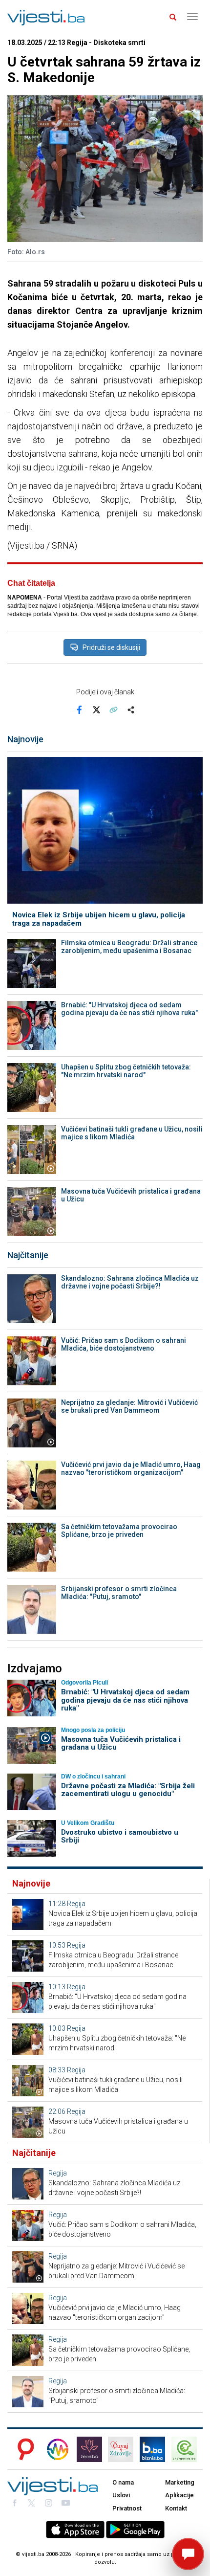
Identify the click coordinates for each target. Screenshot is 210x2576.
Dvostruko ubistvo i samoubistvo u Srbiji (120, 1836)
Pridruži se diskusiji (111, 647)
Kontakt (176, 2508)
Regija (76, 1904)
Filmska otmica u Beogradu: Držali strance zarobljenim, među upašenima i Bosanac (129, 947)
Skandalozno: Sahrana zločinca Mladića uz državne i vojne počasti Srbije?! (130, 1282)
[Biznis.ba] (152, 2449)
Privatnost (127, 2508)
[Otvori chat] (188, 2554)
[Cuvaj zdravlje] (121, 2449)
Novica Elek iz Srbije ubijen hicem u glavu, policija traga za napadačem (99, 919)
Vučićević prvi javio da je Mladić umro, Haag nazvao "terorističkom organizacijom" (131, 1468)
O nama (123, 2482)
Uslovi (121, 2495)
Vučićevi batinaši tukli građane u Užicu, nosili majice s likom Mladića (132, 1133)
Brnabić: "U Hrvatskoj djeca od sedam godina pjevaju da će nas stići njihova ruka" (129, 1009)
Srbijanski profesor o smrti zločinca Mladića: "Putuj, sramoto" (119, 1593)
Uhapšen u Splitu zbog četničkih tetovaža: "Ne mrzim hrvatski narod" (126, 1071)
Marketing (180, 2482)
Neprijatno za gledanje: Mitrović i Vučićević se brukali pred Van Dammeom (129, 1406)
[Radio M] (23, 2449)
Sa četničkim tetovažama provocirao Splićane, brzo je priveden (119, 1531)
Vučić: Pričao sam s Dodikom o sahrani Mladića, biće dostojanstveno (124, 1344)
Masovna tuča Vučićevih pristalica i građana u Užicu (131, 1195)
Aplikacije (179, 2495)
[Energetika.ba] (187, 2449)
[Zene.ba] (89, 2449)
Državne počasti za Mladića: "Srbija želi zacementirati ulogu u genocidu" (128, 1790)
